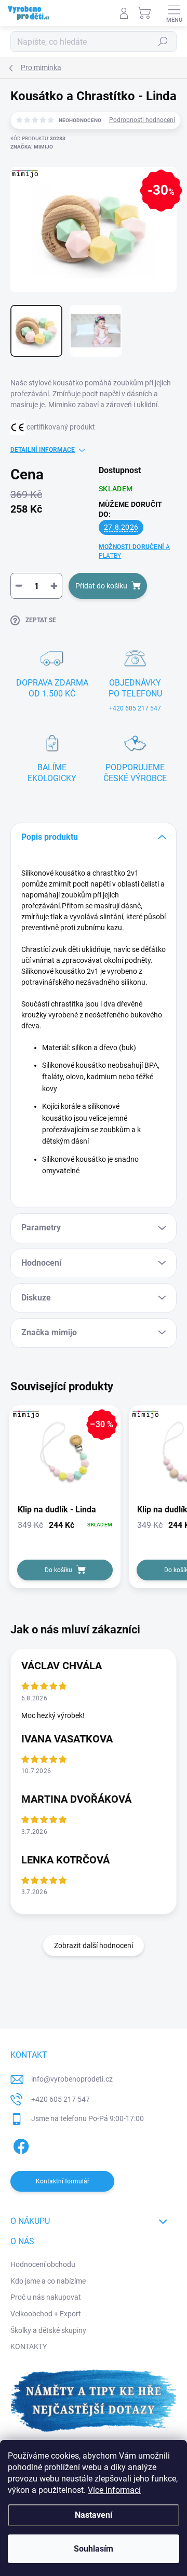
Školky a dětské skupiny (48, 2330)
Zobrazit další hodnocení (94, 1946)
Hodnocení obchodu (43, 2264)
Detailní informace (43, 450)
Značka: (32, 147)
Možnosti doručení (135, 551)
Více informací (114, 2490)
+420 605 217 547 (61, 2099)
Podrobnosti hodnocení (142, 120)
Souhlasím (94, 2549)
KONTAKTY (29, 2346)
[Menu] (174, 13)
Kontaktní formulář (63, 2181)
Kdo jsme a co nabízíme (48, 2281)
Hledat (163, 42)
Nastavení (94, 2515)
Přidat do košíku (101, 586)
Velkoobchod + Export (46, 2314)
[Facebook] (19, 2145)
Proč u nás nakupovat (46, 2297)
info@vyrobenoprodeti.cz (72, 2079)
